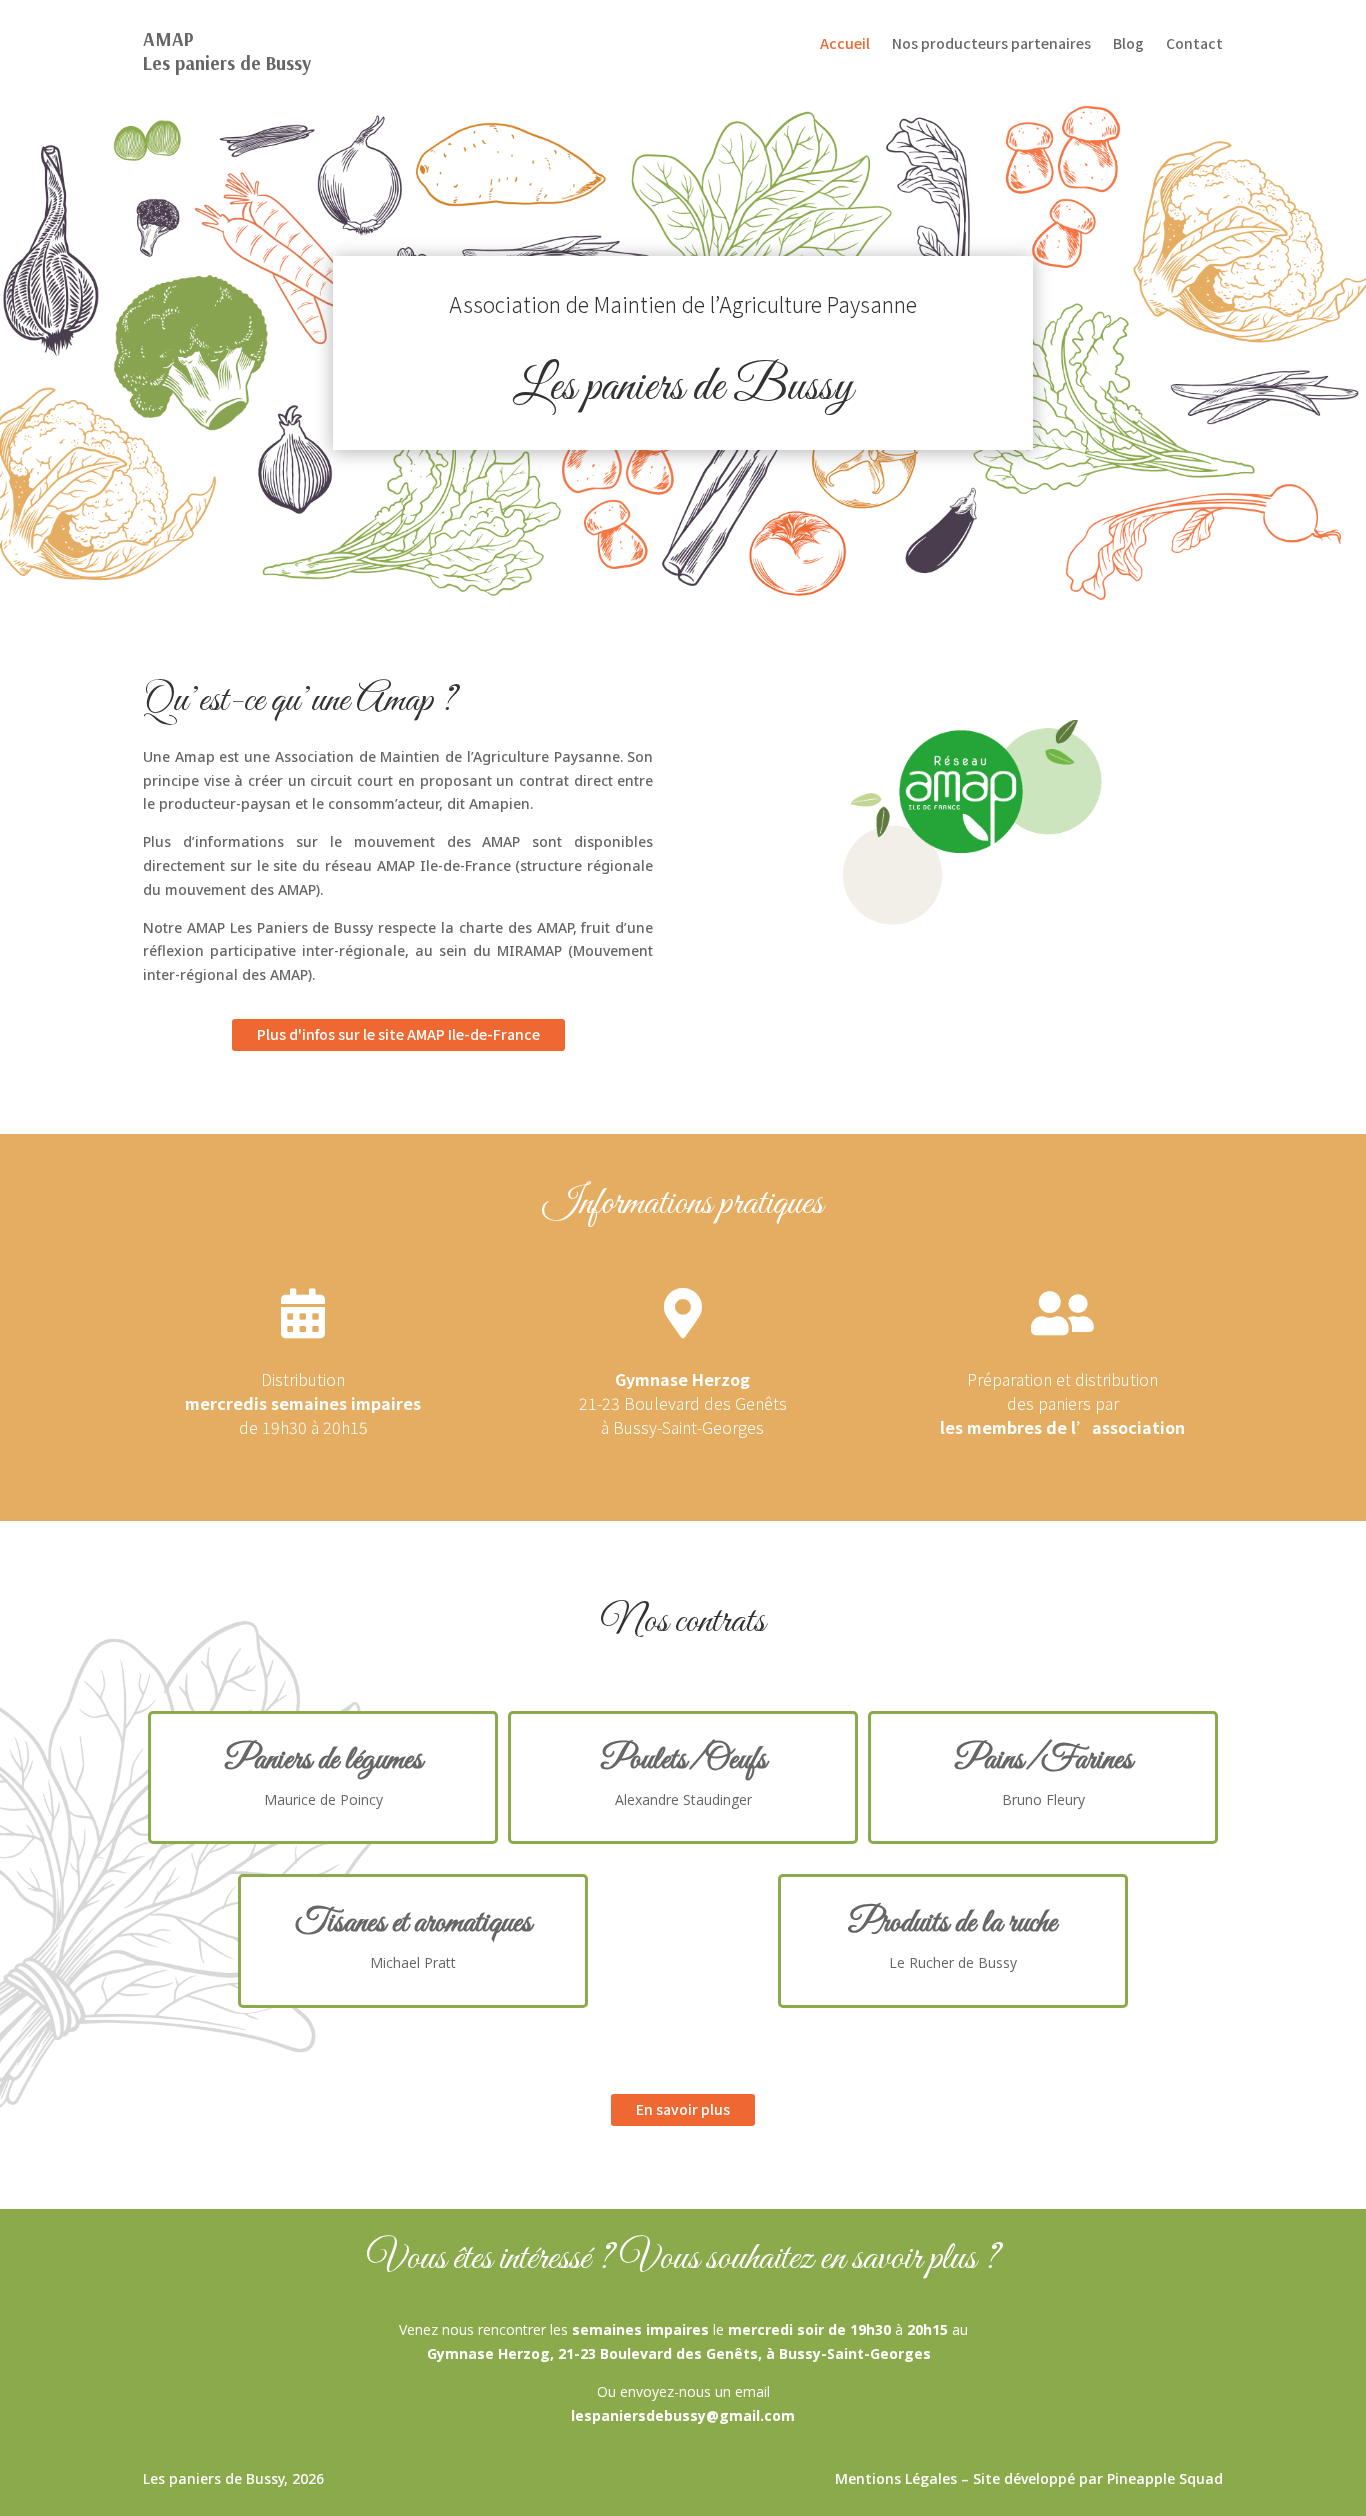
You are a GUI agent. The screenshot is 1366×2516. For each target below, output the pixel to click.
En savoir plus (683, 2109)
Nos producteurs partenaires (991, 44)
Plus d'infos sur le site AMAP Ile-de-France (398, 1034)
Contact (1194, 44)
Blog (1128, 44)
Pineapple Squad (1165, 2478)
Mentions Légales (896, 2478)
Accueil (845, 44)
